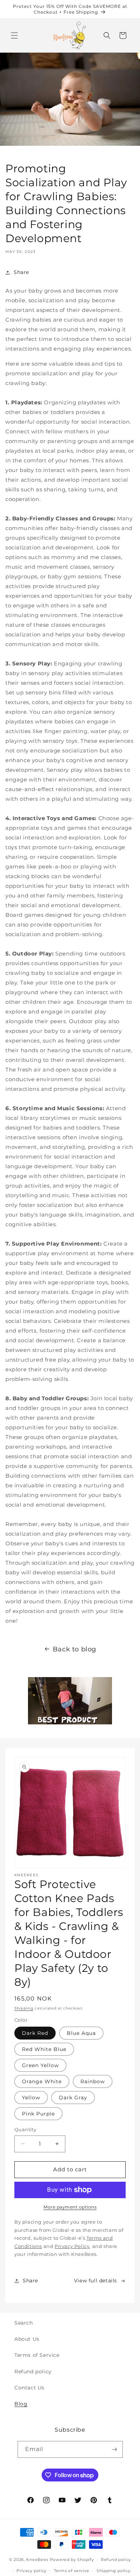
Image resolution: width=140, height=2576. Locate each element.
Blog (21, 2404)
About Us (27, 2339)
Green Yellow (40, 2065)
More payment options (70, 2207)
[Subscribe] (115, 2449)
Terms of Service (37, 2355)
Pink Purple (38, 2114)
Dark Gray (73, 2098)
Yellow (31, 2098)
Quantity (25, 2129)
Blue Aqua (81, 2033)
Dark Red (35, 2033)
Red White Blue (44, 2049)
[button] (14, 35)
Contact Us (29, 2388)
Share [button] (21, 272)
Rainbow (93, 2081)
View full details (95, 2281)
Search (24, 2323)
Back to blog (74, 1649)
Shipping (24, 2008)
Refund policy (33, 2372)
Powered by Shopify (72, 2560)
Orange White (42, 2081)
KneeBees (37, 2560)
